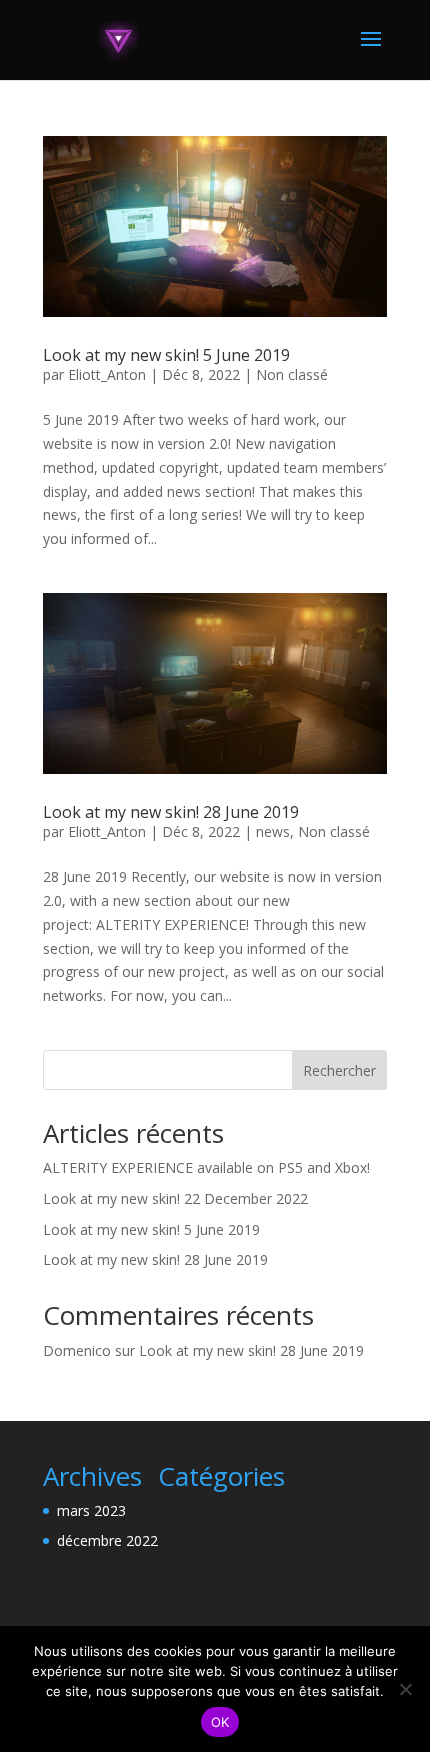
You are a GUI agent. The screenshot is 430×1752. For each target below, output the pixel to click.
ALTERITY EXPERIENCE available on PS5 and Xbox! (206, 1167)
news (273, 831)
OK (220, 1722)
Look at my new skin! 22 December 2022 (175, 1198)
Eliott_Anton (107, 374)
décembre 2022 (107, 1540)
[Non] (405, 1689)
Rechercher (339, 1070)
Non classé (292, 374)
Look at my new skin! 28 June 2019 (171, 812)
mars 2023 (91, 1510)
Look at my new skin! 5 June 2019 (166, 355)
